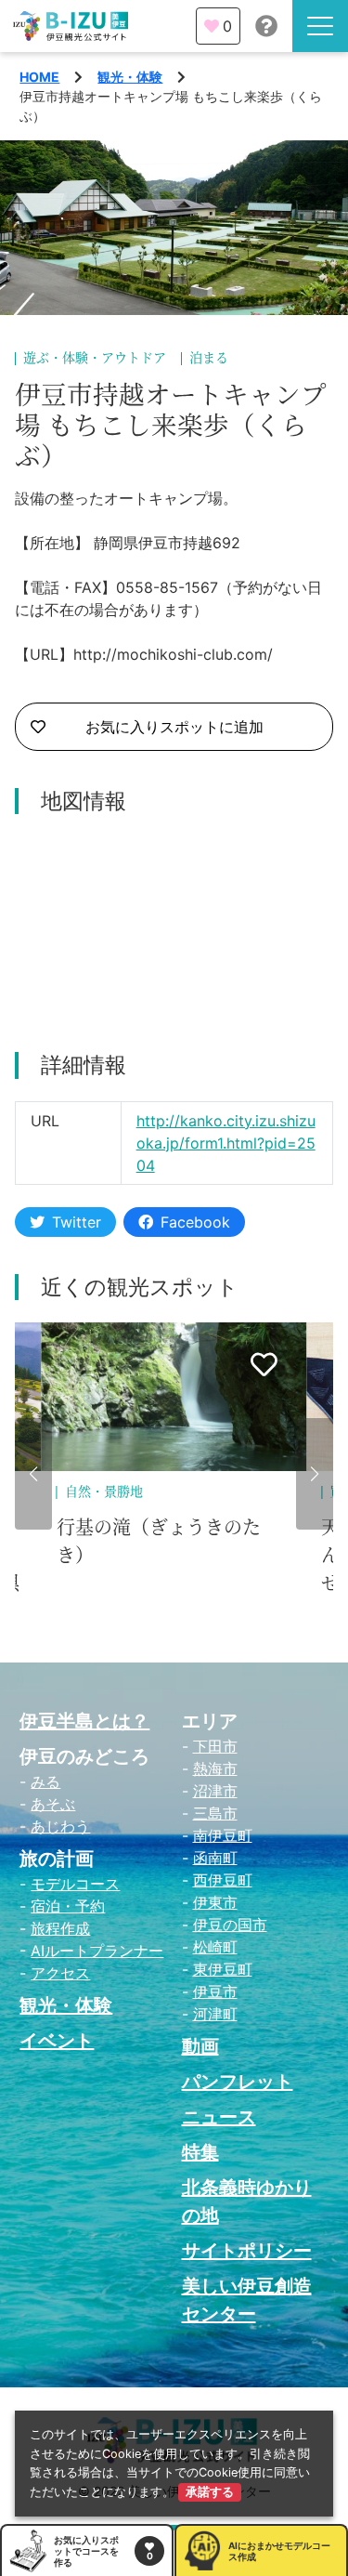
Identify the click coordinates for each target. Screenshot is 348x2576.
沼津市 (215, 1791)
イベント (57, 2041)
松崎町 (215, 1947)
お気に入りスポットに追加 (174, 727)
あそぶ (53, 1804)
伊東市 (215, 1902)
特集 (200, 2152)
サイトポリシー (247, 2251)
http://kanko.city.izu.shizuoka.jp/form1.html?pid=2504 (226, 1143)
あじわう (60, 1826)
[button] (33, 1474)
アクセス (60, 1973)
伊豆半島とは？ (84, 1721)
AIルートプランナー (97, 1951)
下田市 (215, 1746)
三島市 (215, 1813)
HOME (39, 77)
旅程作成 (60, 1928)
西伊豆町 (223, 1880)
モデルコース (75, 1884)
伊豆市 (215, 1991)
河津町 (215, 2014)
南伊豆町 (223, 1835)
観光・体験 (130, 77)
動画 (200, 2046)
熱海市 (215, 1768)
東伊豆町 (223, 1969)
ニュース (219, 2117)
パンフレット (238, 2082)
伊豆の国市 (230, 1925)
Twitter (77, 1222)
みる (45, 1781)
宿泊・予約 (68, 1906)
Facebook (195, 1222)
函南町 (215, 1858)
